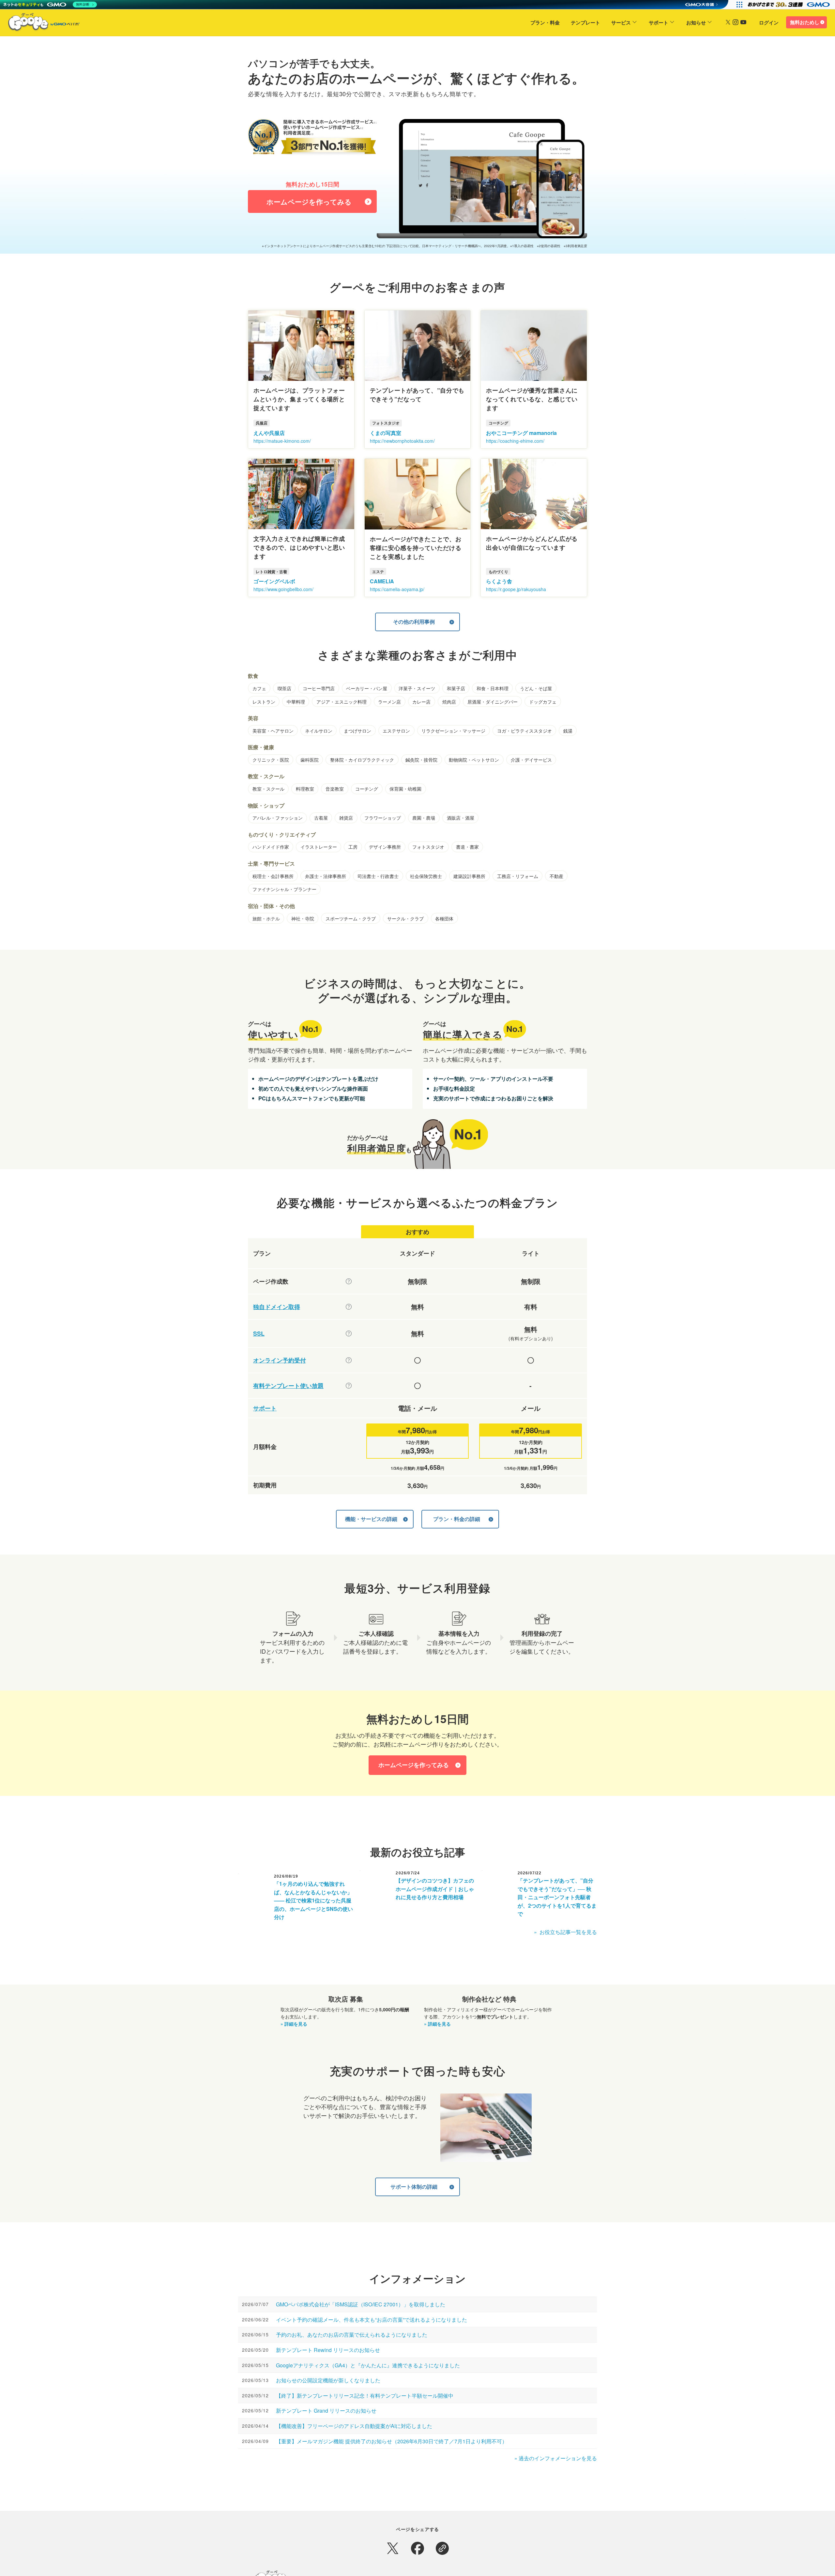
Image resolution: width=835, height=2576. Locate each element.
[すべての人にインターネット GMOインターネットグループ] (789, 5)
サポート (659, 22)
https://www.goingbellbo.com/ (283, 589)
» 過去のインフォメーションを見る (556, 2458)
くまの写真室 (386, 433)
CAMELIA (382, 581)
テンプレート (585, 22)
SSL (259, 1334)
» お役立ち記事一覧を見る (565, 1932)
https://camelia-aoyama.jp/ (397, 589)
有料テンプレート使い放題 (288, 1386)
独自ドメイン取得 (277, 1307)
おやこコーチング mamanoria (521, 433)
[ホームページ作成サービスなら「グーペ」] (40, 23)
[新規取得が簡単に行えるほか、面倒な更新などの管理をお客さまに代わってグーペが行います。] (349, 1307)
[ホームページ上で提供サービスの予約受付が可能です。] (349, 1360)
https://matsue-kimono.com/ (282, 441)
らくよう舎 (499, 581)
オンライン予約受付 (280, 1360)
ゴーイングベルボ (274, 581)
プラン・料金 (545, 22)
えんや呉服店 (269, 433)
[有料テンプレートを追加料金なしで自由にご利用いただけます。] (349, 1386)
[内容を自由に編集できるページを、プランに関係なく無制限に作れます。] (349, 1281)
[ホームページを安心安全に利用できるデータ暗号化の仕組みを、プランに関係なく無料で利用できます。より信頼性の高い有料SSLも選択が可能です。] (349, 1333)
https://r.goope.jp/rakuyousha (516, 589)
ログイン (769, 22)
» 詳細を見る (294, 2024)
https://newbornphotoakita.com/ (402, 441)
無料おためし (805, 22)
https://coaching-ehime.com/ (515, 441)
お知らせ (696, 22)
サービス (621, 22)
